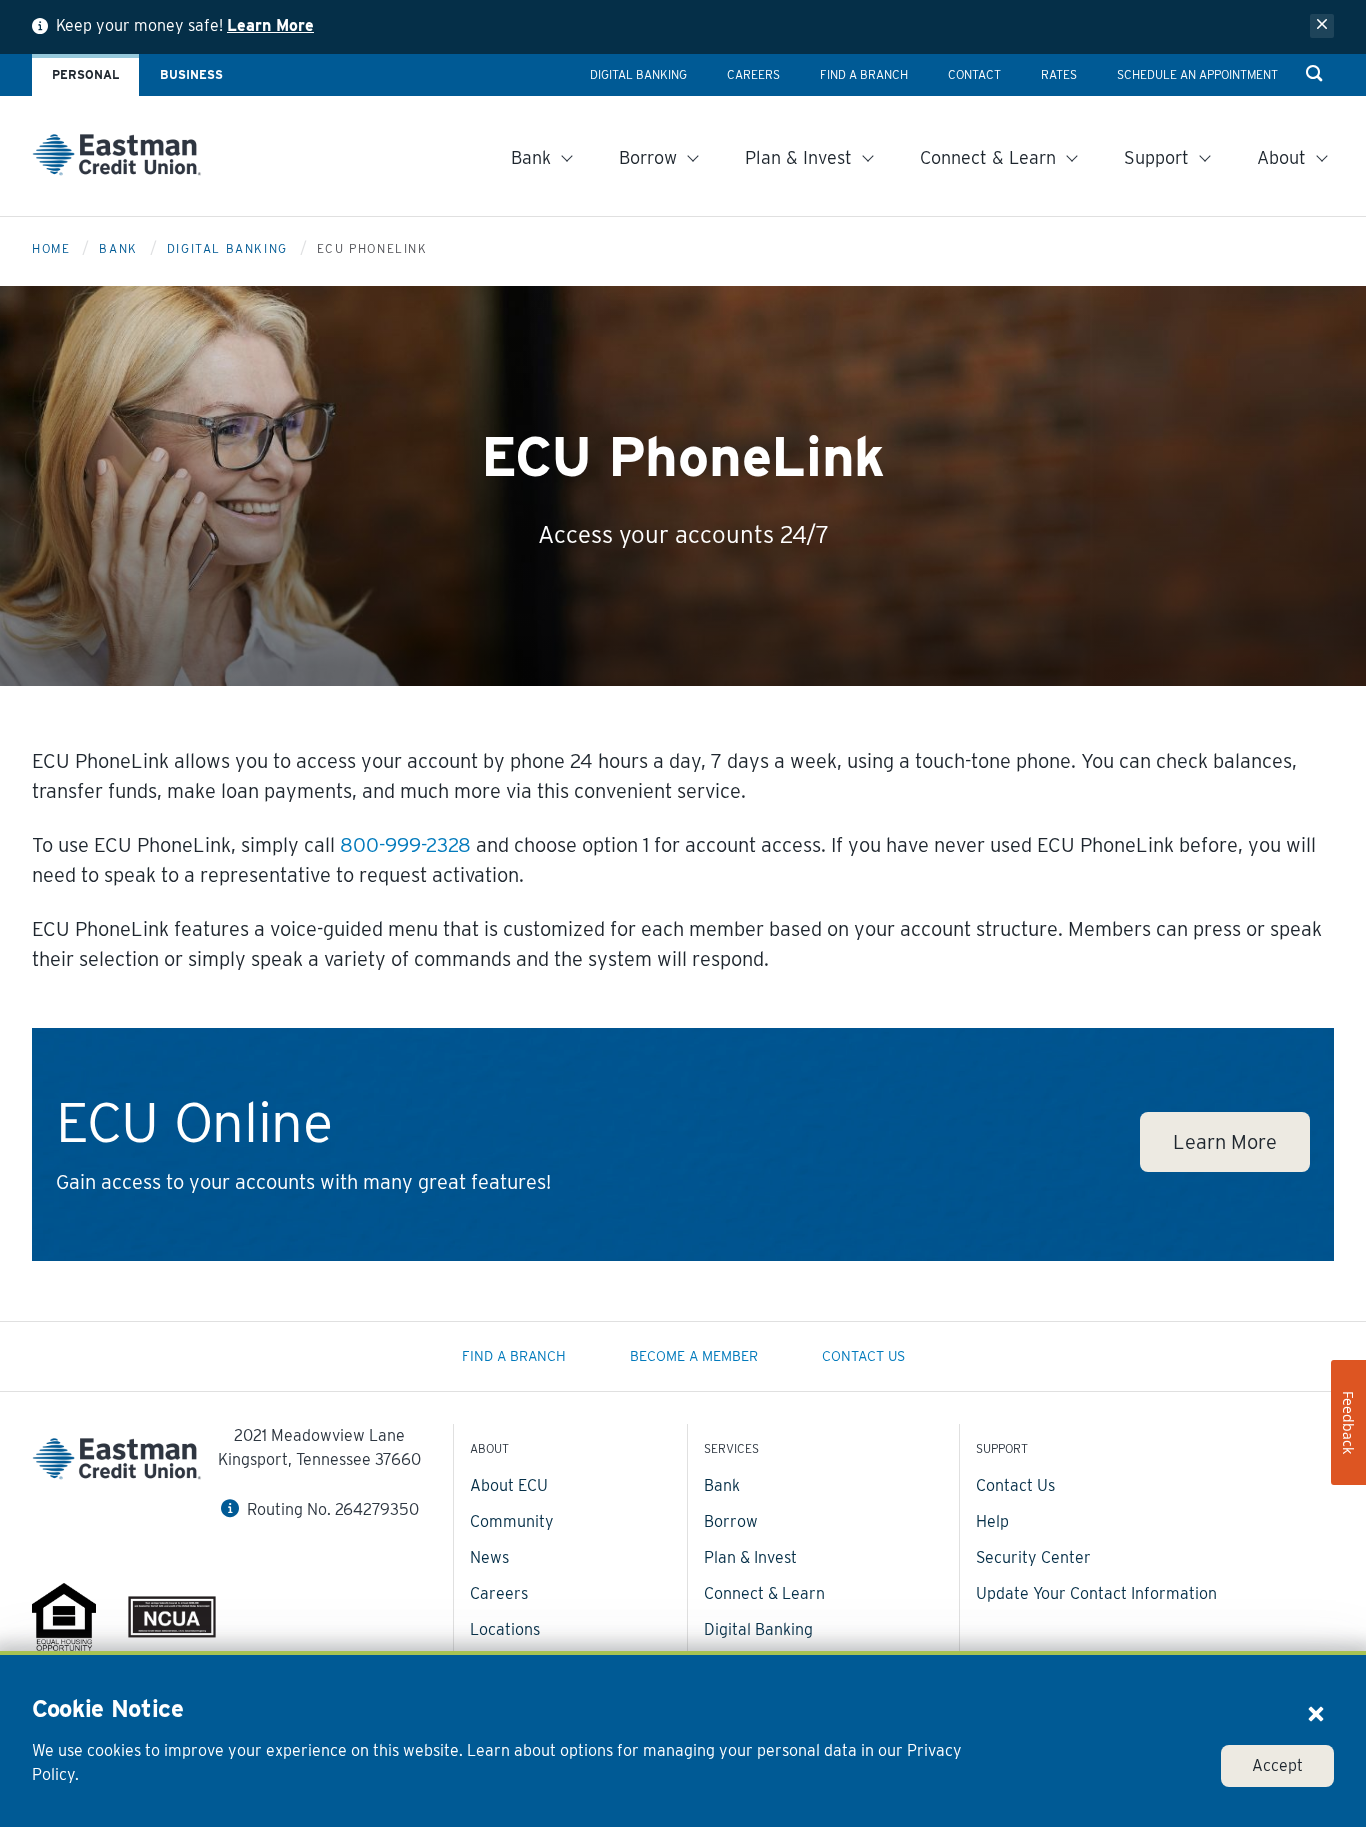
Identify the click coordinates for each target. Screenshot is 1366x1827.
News (489, 1557)
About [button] (489, 1448)
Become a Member (694, 1356)
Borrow (731, 1521)
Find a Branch (514, 1356)
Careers (499, 1593)
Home (51, 248)
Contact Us (863, 1356)
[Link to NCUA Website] (172, 1620)
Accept (1277, 1765)
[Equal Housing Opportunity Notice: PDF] (64, 1620)
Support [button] (1002, 1448)
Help (992, 1521)
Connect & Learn (764, 1593)
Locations (505, 1629)
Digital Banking (227, 248)
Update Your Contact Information (1096, 1593)
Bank (118, 248)
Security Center (1033, 1557)
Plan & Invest (750, 1557)
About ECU (509, 1485)
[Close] (1316, 1713)
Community (512, 1521)
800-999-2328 (405, 845)
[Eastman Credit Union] (117, 158)
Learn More (270, 26)
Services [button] (731, 1448)
